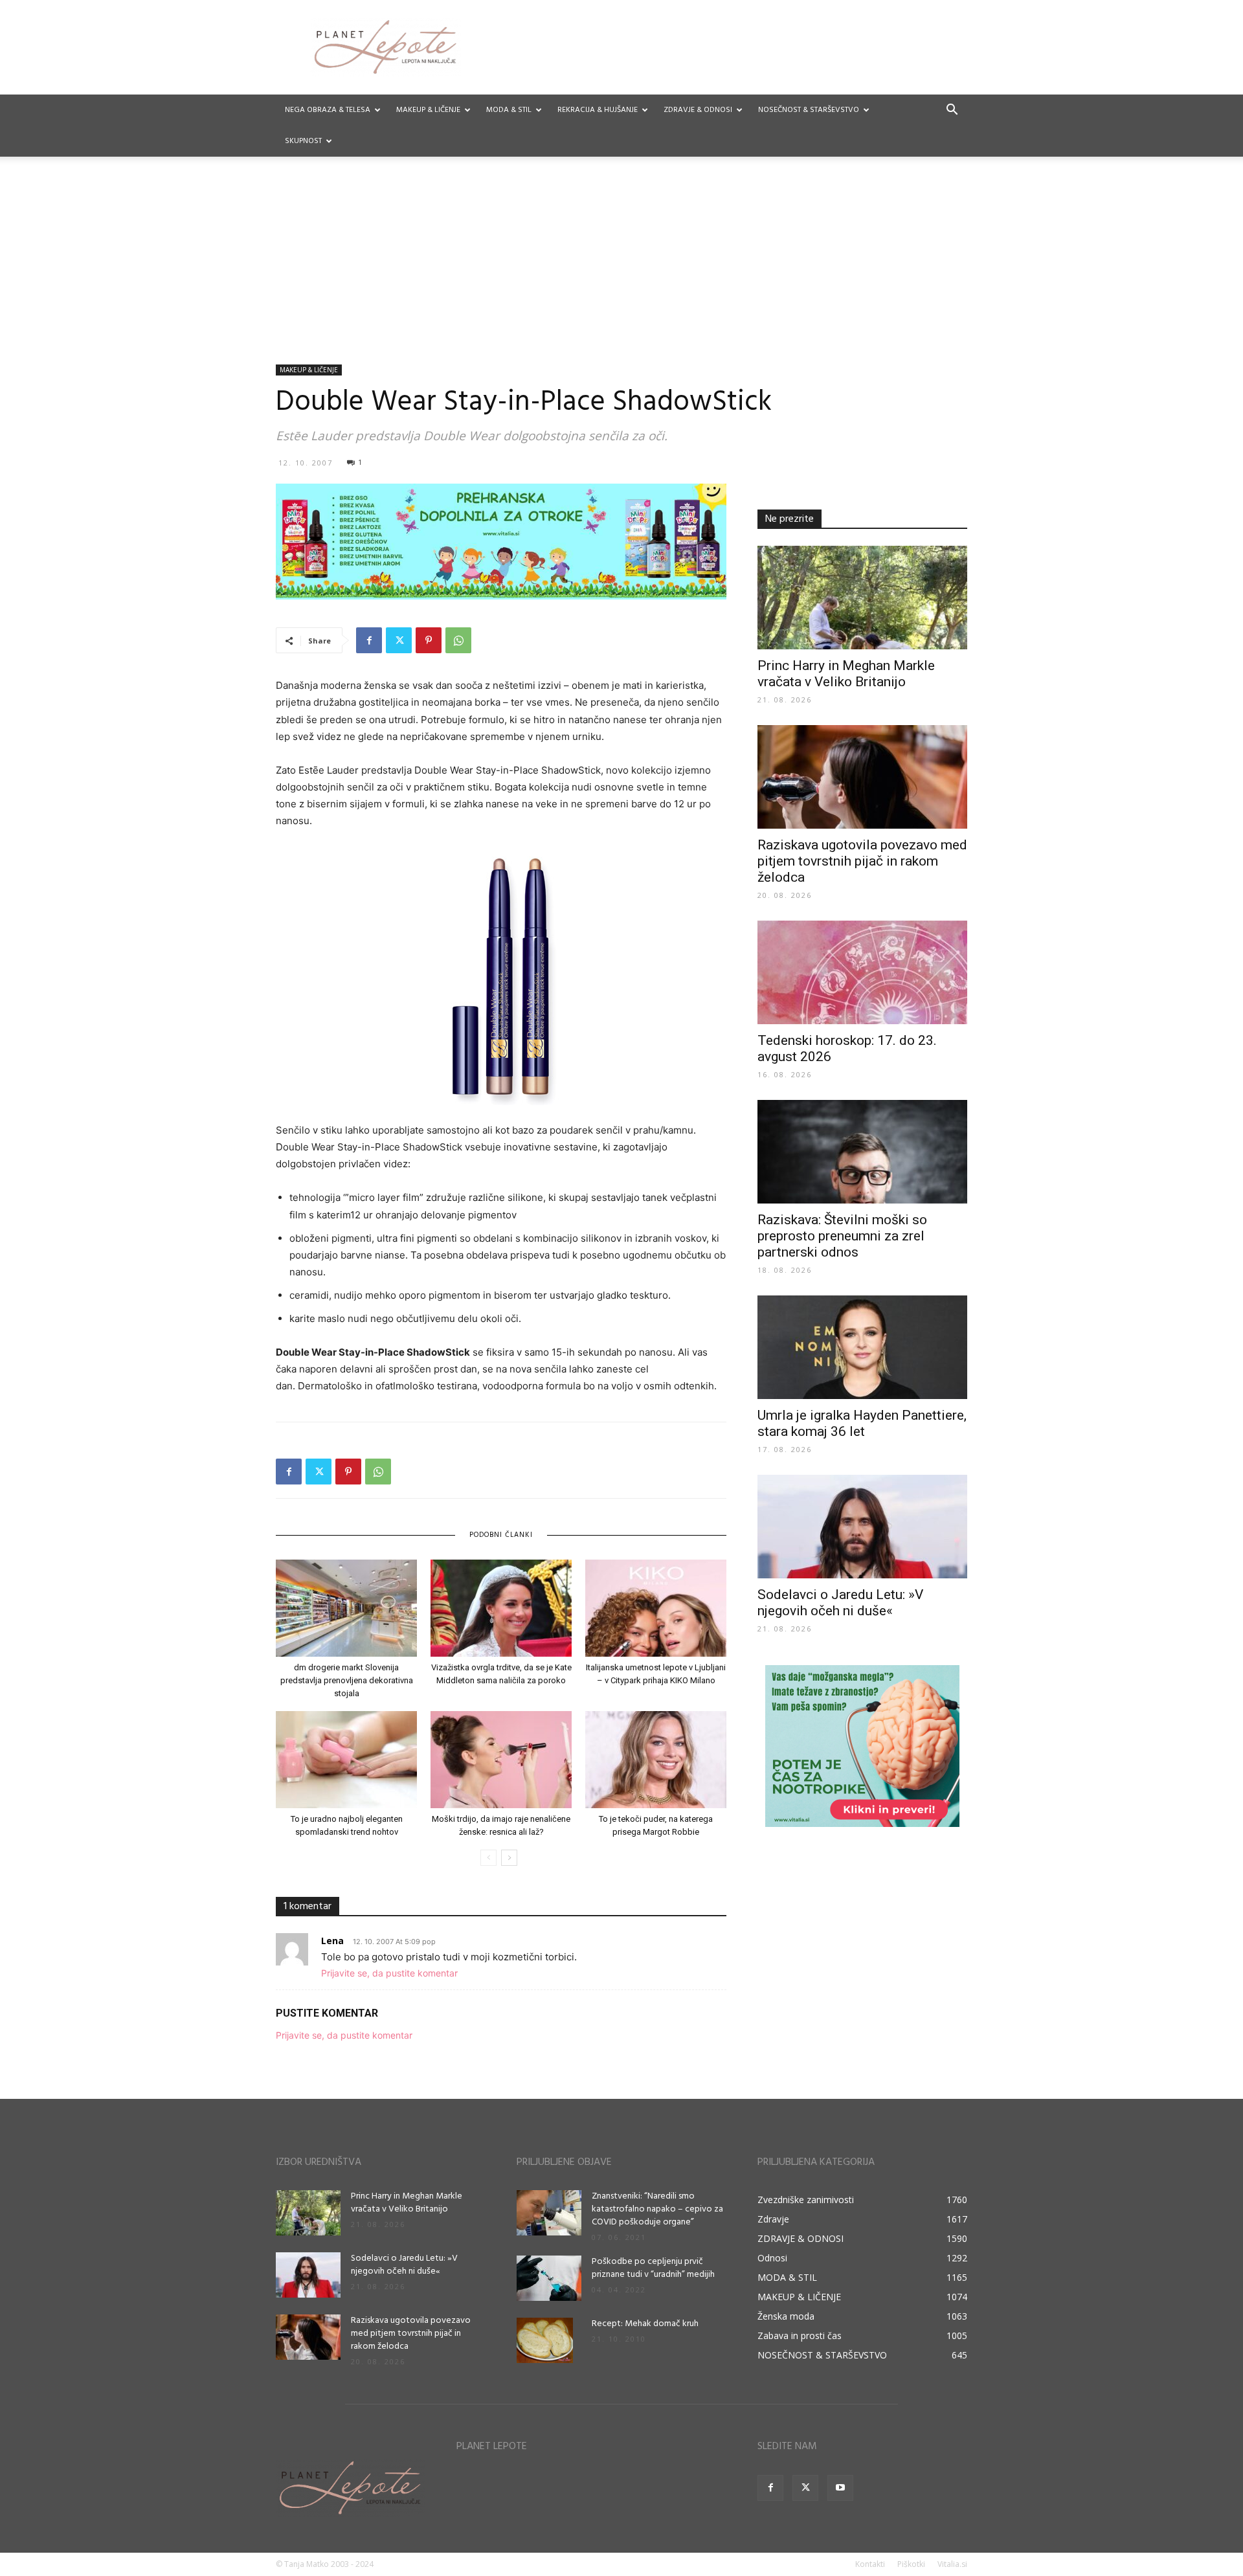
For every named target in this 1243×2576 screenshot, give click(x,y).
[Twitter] (399, 640)
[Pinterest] (429, 640)
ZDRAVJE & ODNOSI (698, 110)
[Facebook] (369, 640)
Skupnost (303, 141)
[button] (952, 111)
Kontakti (870, 2564)
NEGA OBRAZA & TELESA (328, 110)
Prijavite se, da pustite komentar (389, 1973)
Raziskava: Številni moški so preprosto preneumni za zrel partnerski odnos (842, 1236)
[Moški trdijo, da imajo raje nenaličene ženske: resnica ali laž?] (501, 1760)
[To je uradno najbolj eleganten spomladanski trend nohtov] (346, 1760)
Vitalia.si (952, 2564)
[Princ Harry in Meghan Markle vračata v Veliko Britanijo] (862, 598)
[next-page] (509, 1858)
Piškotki (911, 2564)
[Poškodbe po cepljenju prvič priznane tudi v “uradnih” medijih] (549, 2278)
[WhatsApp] (458, 640)
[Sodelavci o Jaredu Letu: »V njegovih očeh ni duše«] (862, 1527)
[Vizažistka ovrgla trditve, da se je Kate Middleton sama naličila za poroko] (501, 1608)
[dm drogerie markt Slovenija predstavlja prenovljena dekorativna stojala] (346, 1608)
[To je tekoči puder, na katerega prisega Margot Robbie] (656, 1760)
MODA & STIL (509, 110)
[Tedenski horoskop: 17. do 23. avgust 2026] (862, 972)
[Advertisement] (621, 267)
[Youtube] (840, 2488)
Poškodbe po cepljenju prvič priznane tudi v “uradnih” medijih (653, 2268)
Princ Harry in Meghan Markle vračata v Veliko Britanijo (846, 674)
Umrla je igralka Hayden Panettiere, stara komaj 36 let (862, 1423)
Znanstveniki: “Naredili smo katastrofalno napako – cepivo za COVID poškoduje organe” (657, 2209)
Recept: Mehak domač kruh (645, 2324)
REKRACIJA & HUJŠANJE (598, 110)
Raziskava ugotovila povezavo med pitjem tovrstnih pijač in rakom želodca (862, 861)
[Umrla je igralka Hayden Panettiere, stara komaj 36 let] (862, 1347)
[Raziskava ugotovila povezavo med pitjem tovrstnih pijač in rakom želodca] (862, 777)
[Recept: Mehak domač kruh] (545, 2340)
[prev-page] (488, 1858)
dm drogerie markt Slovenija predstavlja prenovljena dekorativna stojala (347, 1680)
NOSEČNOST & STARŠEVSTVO (809, 110)
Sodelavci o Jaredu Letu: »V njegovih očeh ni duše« (840, 1603)
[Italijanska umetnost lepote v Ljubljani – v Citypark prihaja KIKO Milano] (656, 1608)
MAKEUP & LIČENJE (428, 110)
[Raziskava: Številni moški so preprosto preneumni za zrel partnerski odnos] (862, 1152)
